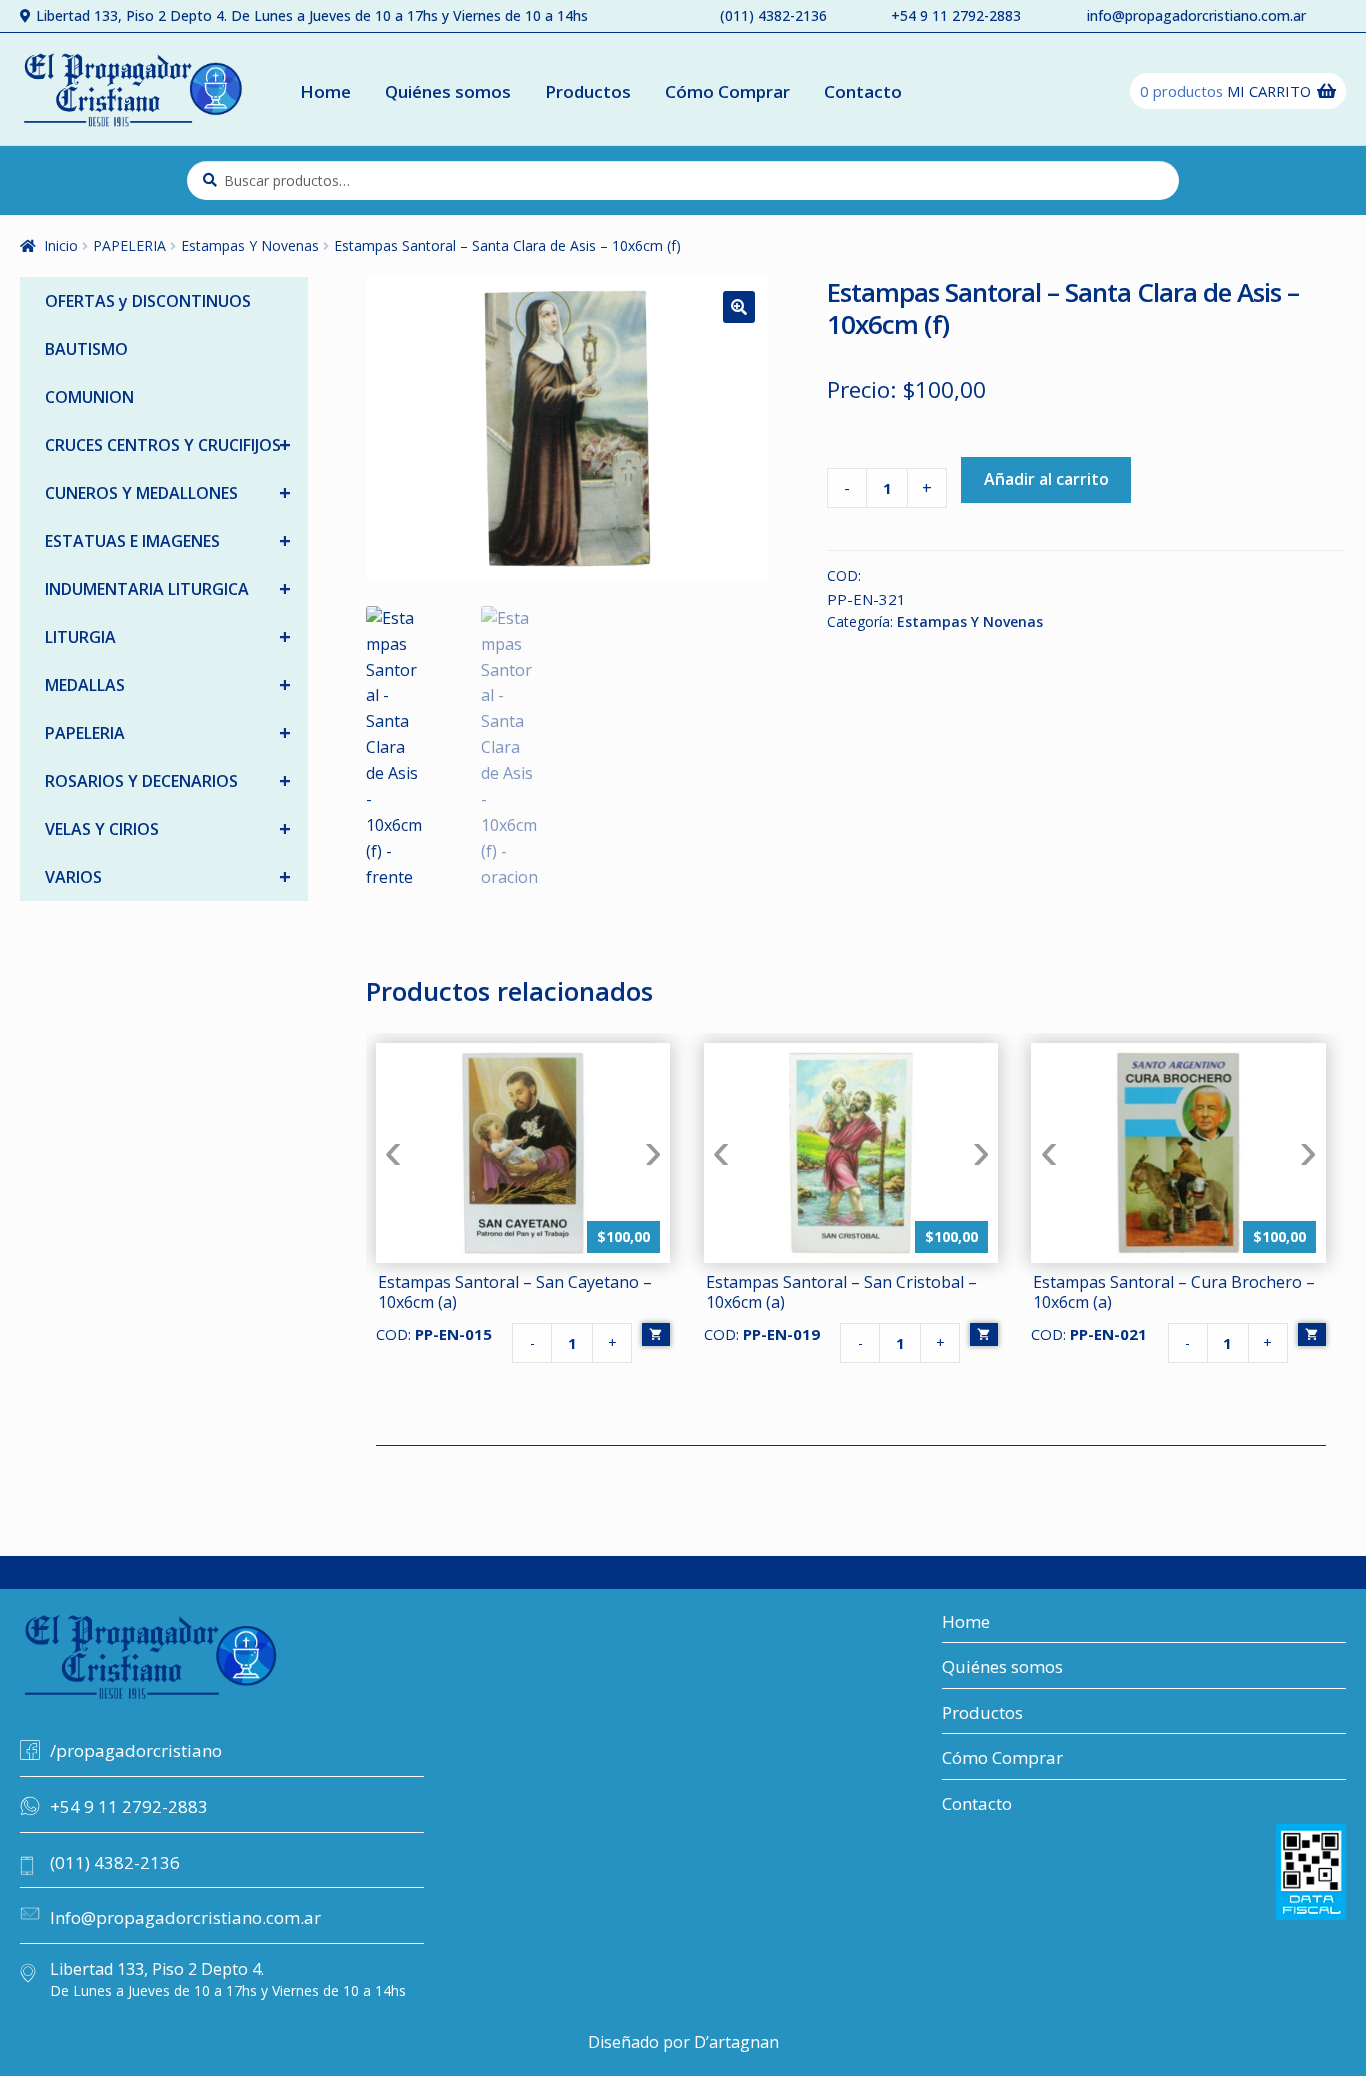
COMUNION (89, 397)
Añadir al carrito (1046, 479)
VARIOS (168, 876)
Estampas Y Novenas (250, 245)
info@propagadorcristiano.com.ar (1196, 15)
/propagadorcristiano (136, 1750)
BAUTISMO (86, 349)
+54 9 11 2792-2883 (956, 15)
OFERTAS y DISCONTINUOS (148, 301)
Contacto (863, 91)
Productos (588, 91)
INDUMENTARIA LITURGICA (168, 588)
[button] (739, 307)
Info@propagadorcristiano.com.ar (185, 1917)
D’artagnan (736, 2042)
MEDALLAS (168, 684)
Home (325, 91)
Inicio (61, 245)
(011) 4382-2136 (773, 15)
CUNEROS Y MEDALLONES (168, 492)
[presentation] (393, 1152)
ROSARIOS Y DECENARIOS (168, 780)
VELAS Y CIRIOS (168, 828)
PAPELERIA (129, 245)
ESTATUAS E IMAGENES (168, 540)
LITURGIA (168, 636)
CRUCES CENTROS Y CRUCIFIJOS (168, 444)
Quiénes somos (448, 91)
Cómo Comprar (727, 91)
